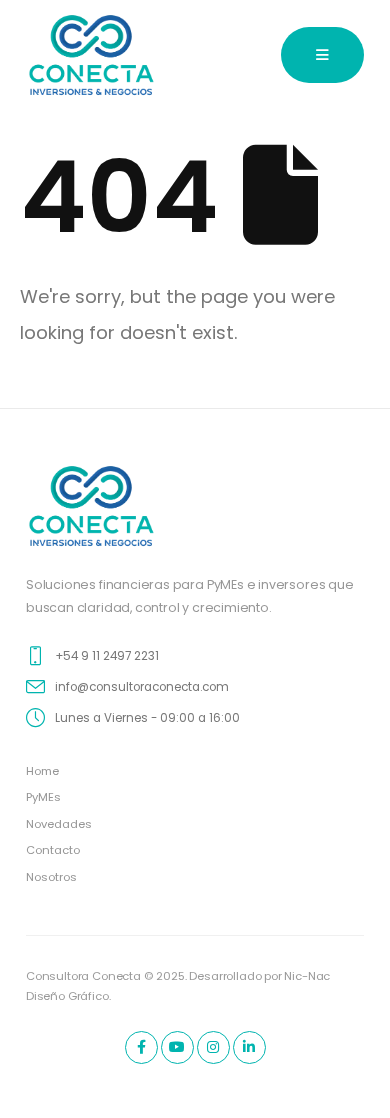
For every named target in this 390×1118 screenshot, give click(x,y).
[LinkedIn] (249, 1047)
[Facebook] (141, 1047)
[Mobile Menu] (322, 55)
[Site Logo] (91, 55)
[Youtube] (177, 1047)
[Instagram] (213, 1047)
